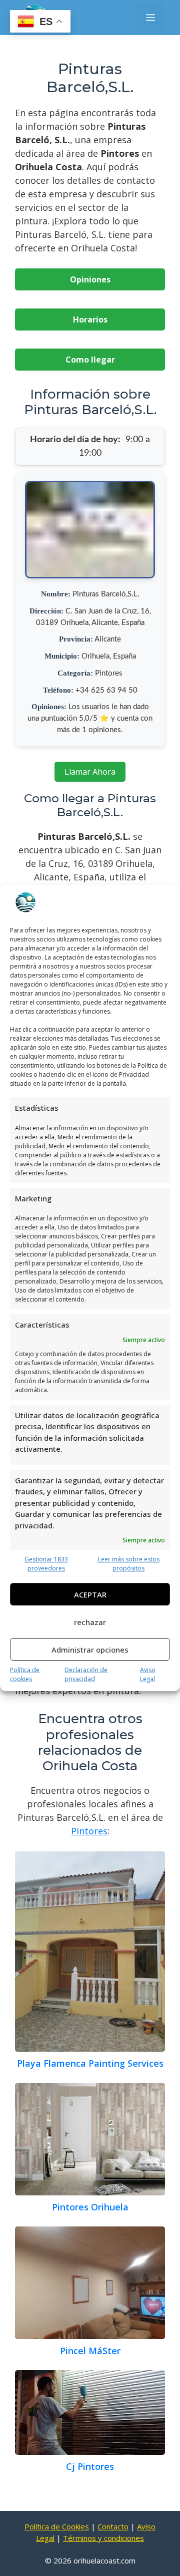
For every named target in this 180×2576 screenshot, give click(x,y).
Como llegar (90, 360)
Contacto (113, 2526)
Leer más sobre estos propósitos (129, 1564)
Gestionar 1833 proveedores (46, 1564)
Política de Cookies (57, 2526)
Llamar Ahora (90, 772)
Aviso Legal (148, 1674)
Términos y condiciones (103, 2538)
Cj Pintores (90, 2466)
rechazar (90, 1622)
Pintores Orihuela (90, 2207)
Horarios (90, 319)
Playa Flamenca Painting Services (90, 2063)
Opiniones (90, 279)
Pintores (89, 1831)
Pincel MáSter (90, 2351)
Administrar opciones (90, 1650)
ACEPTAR (90, 1594)
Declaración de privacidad (86, 1674)
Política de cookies (25, 1674)
